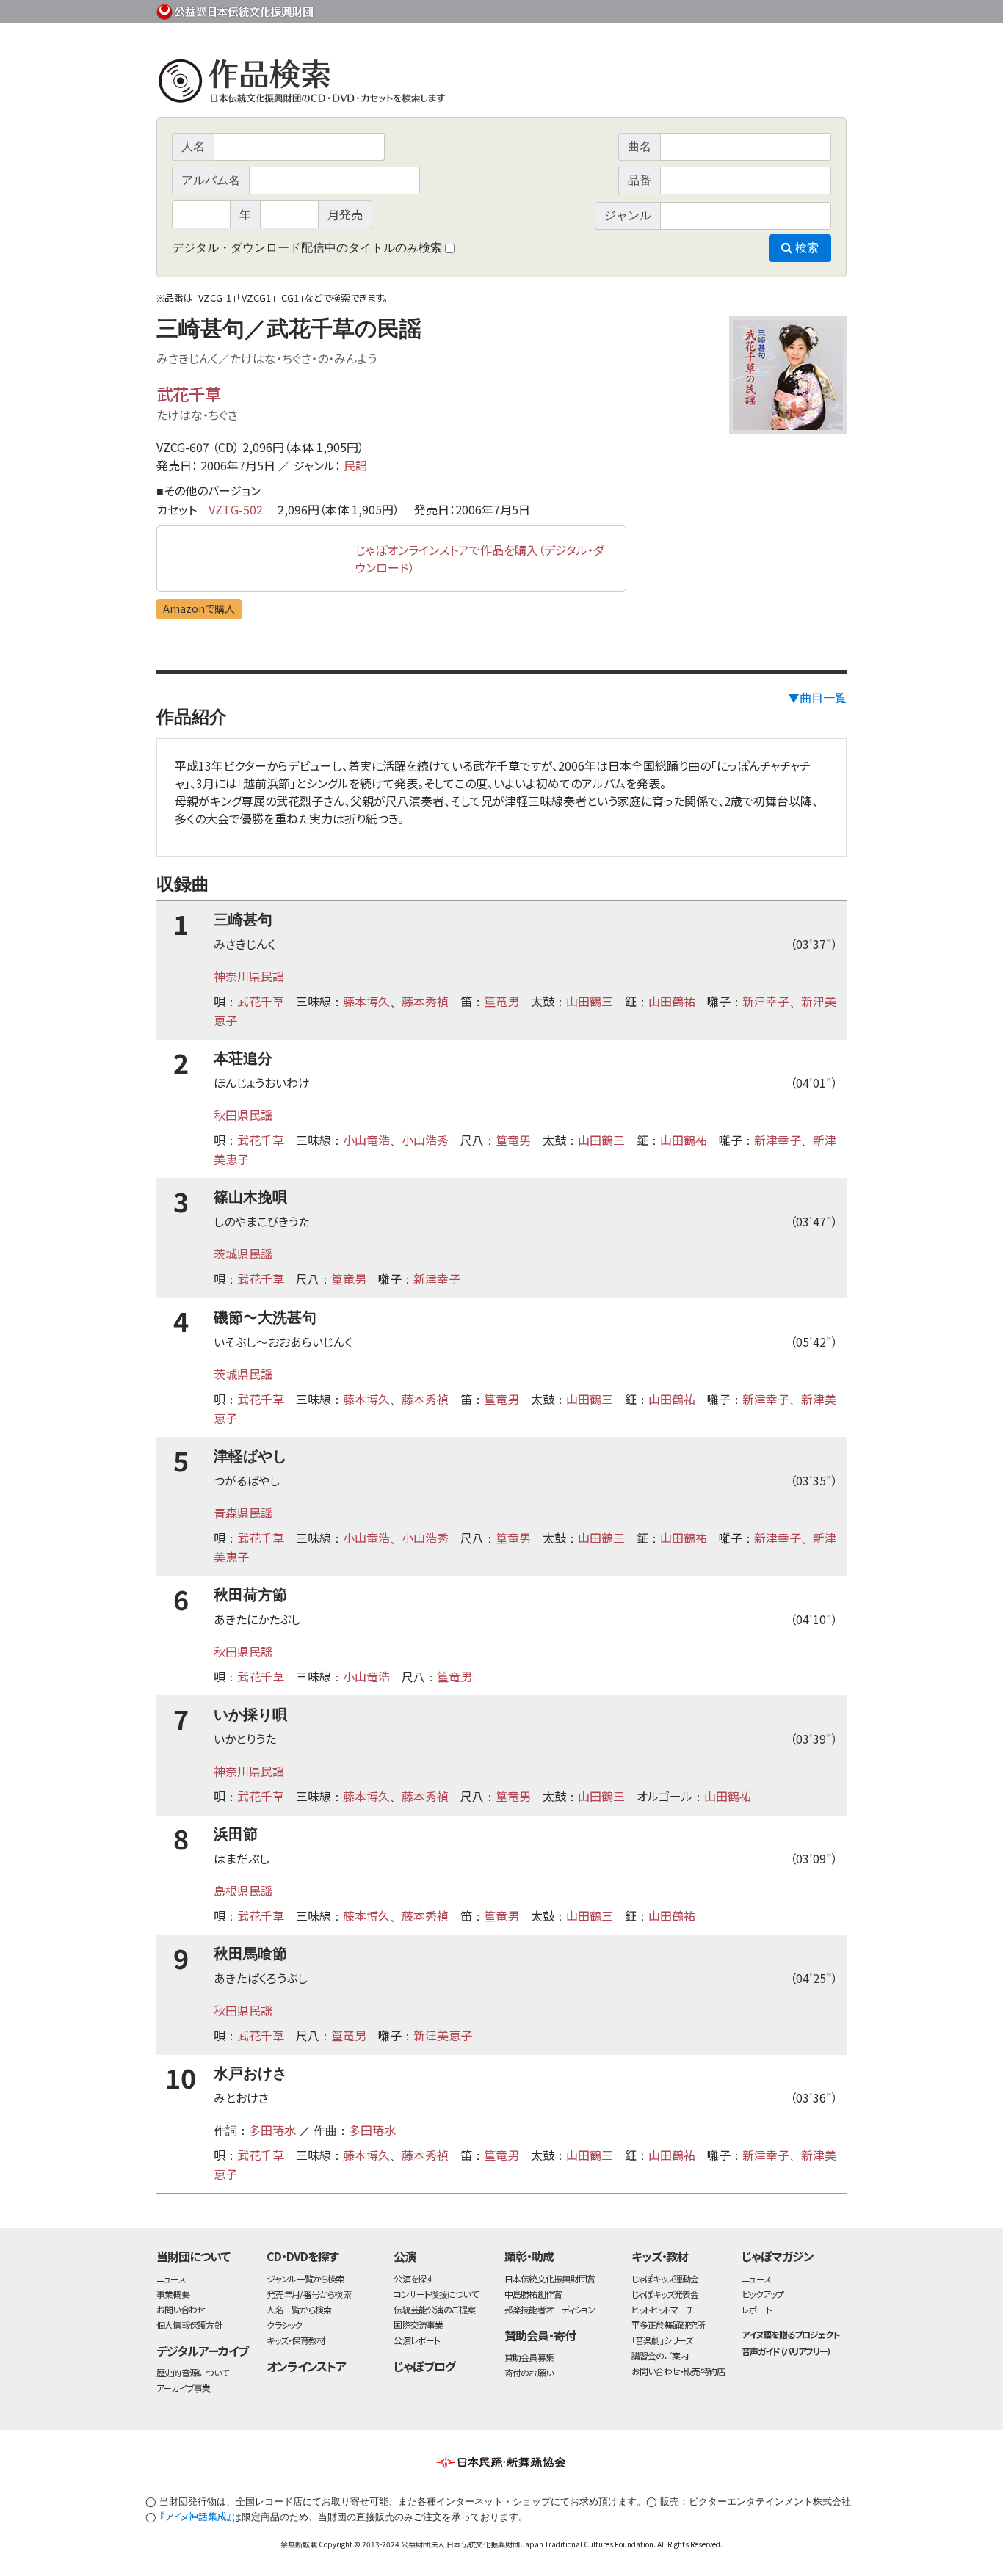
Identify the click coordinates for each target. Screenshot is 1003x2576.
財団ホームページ (674, 9)
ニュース (171, 2278)
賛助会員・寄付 (540, 2335)
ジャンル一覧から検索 (305, 2278)
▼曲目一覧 (817, 697)
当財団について (193, 2256)
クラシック (284, 2325)
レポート (757, 2309)
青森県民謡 (243, 1513)
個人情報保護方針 (189, 2325)
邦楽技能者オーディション (550, 2309)
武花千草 (189, 393)
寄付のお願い (529, 2372)
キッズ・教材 (660, 2256)
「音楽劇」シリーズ (662, 2340)
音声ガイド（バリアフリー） (786, 2351)
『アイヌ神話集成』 (196, 2516)
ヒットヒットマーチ (663, 2309)
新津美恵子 (443, 2035)
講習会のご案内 (660, 2355)
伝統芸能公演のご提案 (434, 2309)
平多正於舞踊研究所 (669, 2325)
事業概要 (733, 9)
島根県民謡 (243, 1891)
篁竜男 (501, 1001)
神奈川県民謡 (249, 976)
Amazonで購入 (199, 608)
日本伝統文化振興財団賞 (550, 2278)
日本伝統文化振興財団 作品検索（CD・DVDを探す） (501, 84)
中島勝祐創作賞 (533, 2294)
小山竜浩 (366, 1140)
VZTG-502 (236, 509)
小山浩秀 (425, 1140)
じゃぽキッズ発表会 (665, 2294)
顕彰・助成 (529, 2256)
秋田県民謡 (243, 1115)
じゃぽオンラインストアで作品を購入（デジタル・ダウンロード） (480, 559)
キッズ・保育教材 (296, 2340)
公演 (405, 2256)
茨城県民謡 (243, 1254)
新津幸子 (766, 1001)
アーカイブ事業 (184, 2388)
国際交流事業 (418, 2325)
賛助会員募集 (529, 2357)
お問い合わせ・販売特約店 (678, 2371)
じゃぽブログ (424, 2366)
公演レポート (417, 2340)
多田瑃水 (272, 2130)
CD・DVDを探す (303, 2256)
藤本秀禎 (425, 1001)
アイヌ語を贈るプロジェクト (790, 2334)
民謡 (355, 465)
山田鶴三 (590, 1001)
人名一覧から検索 (299, 2309)
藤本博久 (366, 1001)
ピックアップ (763, 2294)
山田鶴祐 (672, 1001)
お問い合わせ (806, 9)
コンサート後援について (435, 2294)
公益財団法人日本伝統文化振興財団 (236, 10)
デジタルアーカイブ (202, 2351)
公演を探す (413, 2278)
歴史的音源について (192, 2372)
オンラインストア (306, 2366)
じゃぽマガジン (778, 2256)
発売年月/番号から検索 (308, 2294)
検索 (805, 248)
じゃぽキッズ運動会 (665, 2278)
